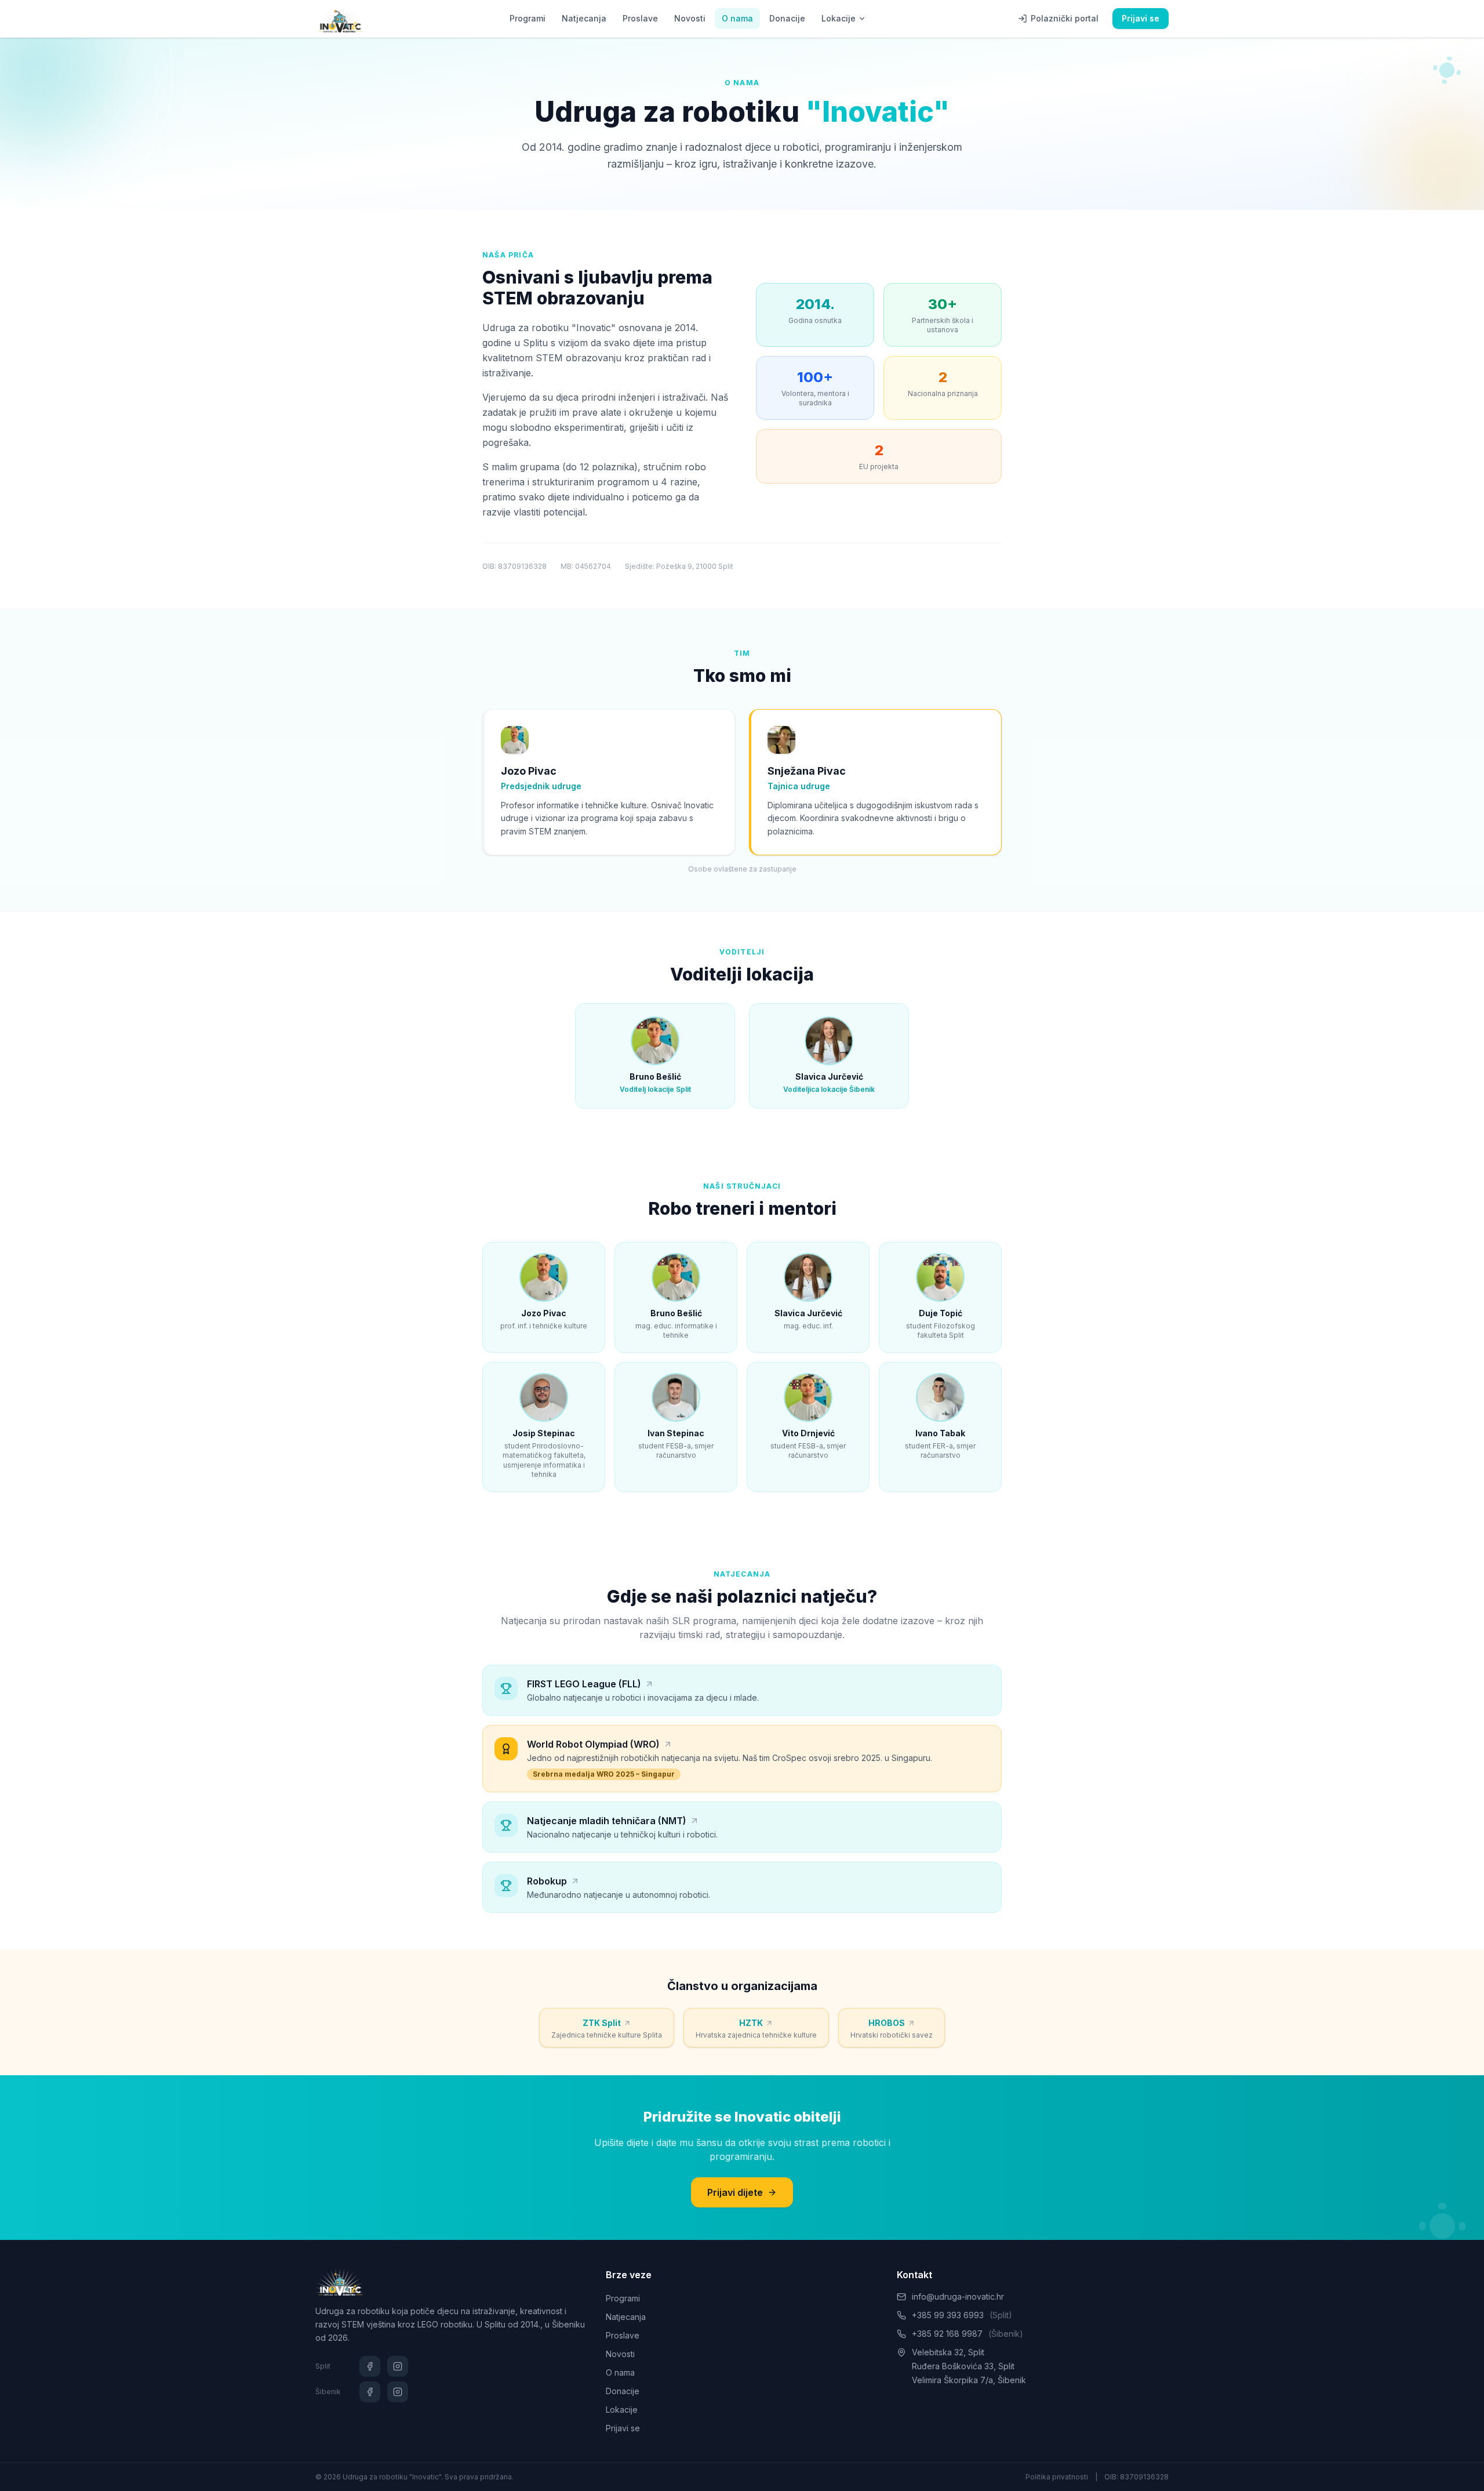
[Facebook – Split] (370, 2366)
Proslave (640, 18)
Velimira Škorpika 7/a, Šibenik (969, 2380)
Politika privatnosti (1057, 2477)
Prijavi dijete (735, 2192)
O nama (737, 18)
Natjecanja (584, 18)
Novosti (690, 18)
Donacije (787, 18)
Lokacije (839, 18)
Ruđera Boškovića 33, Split (963, 2366)
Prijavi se (1141, 18)
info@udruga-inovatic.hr (958, 2296)
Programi (528, 18)
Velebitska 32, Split (948, 2352)
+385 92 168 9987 (967, 2334)
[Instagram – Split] (398, 2366)
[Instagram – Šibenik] (398, 2392)
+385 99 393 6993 (962, 2315)
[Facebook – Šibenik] (370, 2392)
